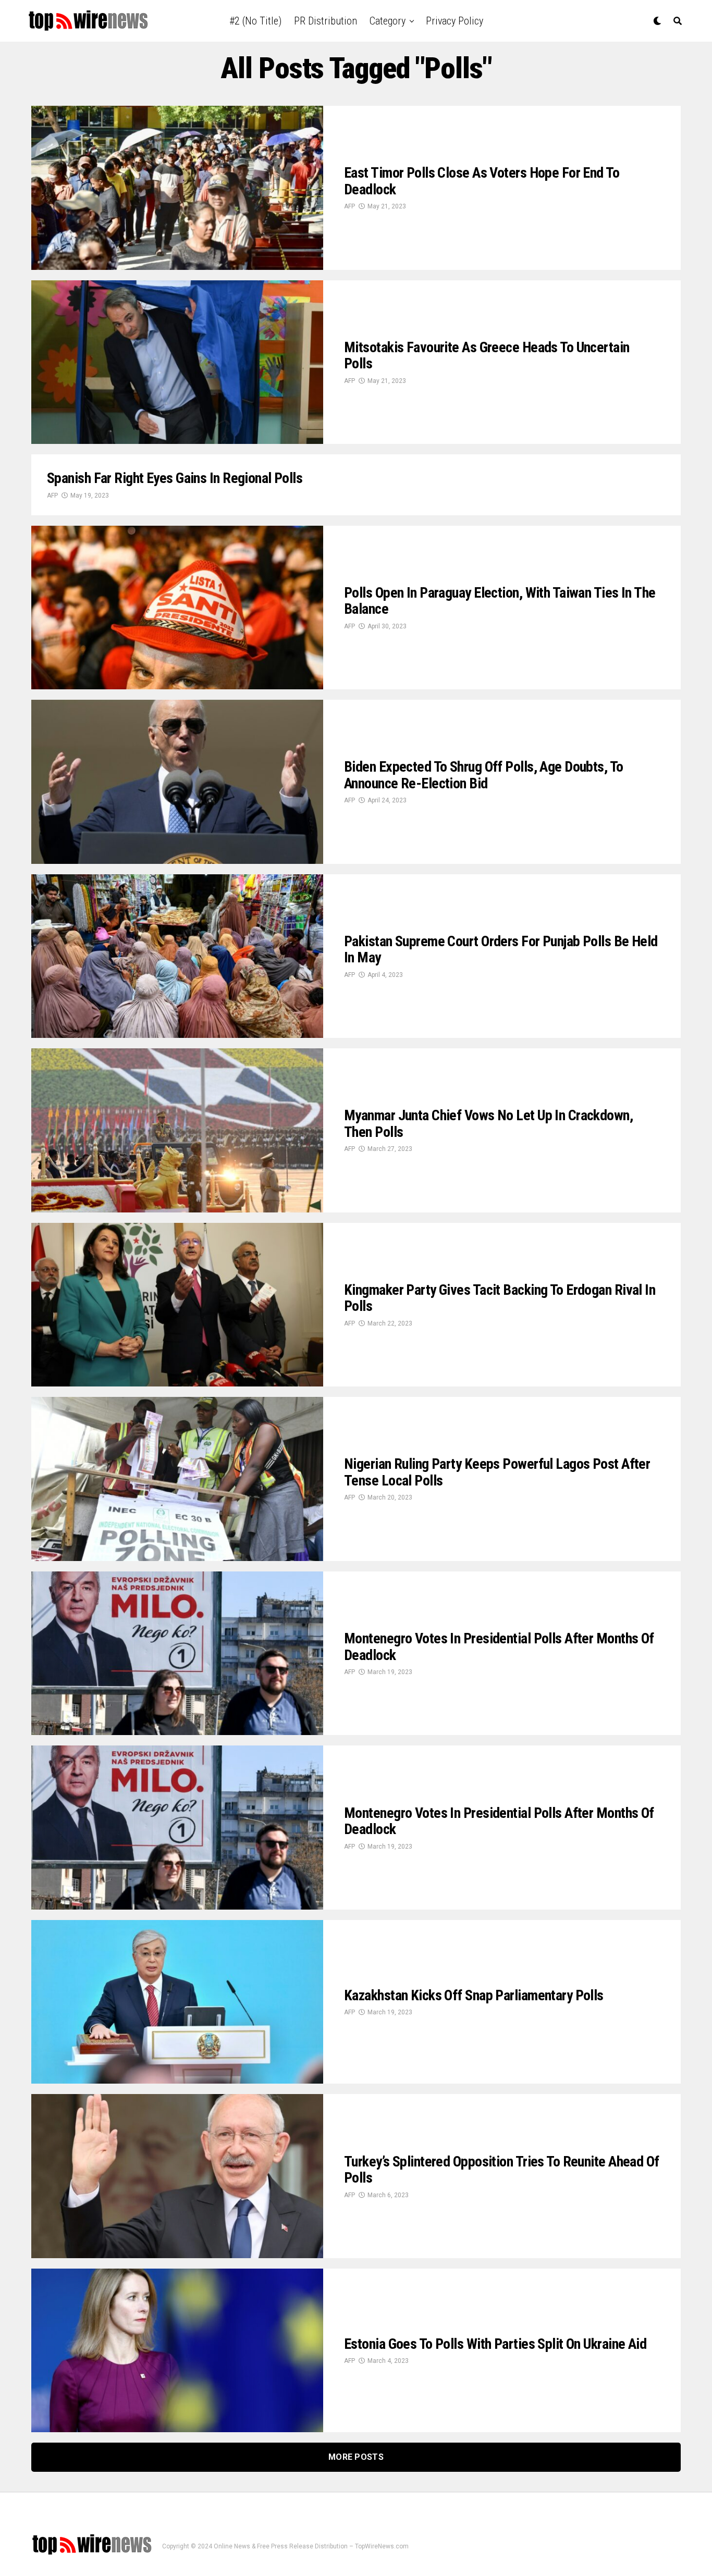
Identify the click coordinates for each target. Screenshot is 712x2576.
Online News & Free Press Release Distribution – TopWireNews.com (311, 2546)
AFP (349, 206)
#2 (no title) (255, 21)
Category (388, 21)
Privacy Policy (455, 21)
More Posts (356, 2457)
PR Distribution (326, 21)
